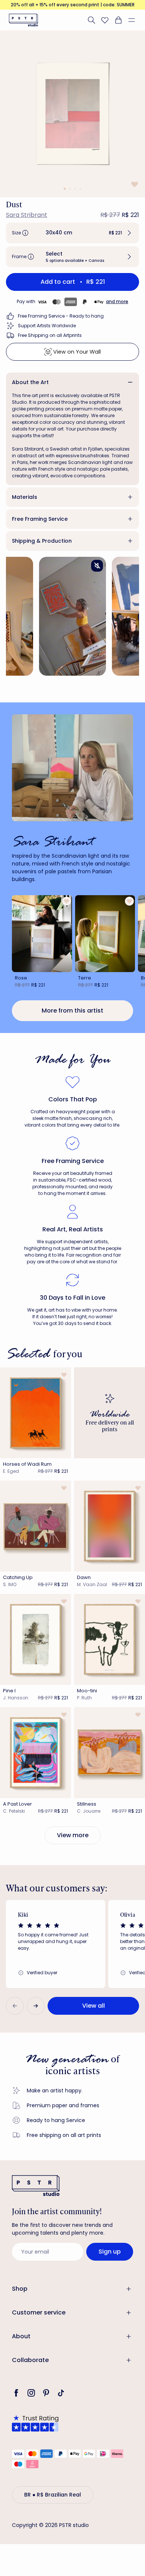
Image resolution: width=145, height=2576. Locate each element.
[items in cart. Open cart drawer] (118, 20)
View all (94, 2006)
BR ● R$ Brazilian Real (53, 2495)
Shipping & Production (42, 541)
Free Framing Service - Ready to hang (61, 316)
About (21, 2336)
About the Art (30, 382)
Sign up (110, 2252)
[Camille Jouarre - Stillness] (109, 1753)
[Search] (91, 20)
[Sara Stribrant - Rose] (42, 934)
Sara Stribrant (27, 215)
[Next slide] (36, 2006)
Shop (20, 2289)
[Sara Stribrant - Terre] (105, 934)
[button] (135, 20)
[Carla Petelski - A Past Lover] (36, 1753)
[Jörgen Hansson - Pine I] (36, 1639)
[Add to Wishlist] (134, 184)
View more (73, 1835)
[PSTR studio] (23, 20)
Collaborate (30, 2360)
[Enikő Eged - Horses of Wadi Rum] (36, 1413)
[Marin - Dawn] (109, 1526)
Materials (25, 497)
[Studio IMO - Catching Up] (36, 1526)
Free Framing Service (40, 519)
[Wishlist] (105, 20)
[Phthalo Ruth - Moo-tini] (109, 1639)
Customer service (39, 2312)
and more (117, 301)
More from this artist (72, 1011)
